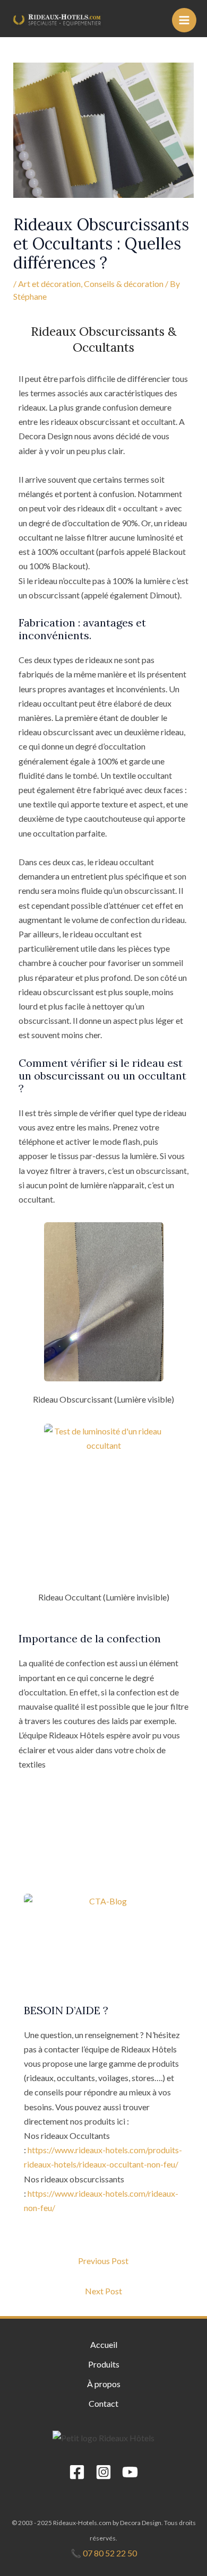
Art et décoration (49, 284)
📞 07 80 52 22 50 (104, 2553)
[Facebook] (77, 2472)
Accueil (104, 2344)
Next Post (103, 2291)
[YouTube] (130, 2472)
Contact (103, 2403)
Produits (104, 2364)
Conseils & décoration (124, 284)
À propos (104, 2384)
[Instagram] (103, 2472)
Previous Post (103, 2261)
